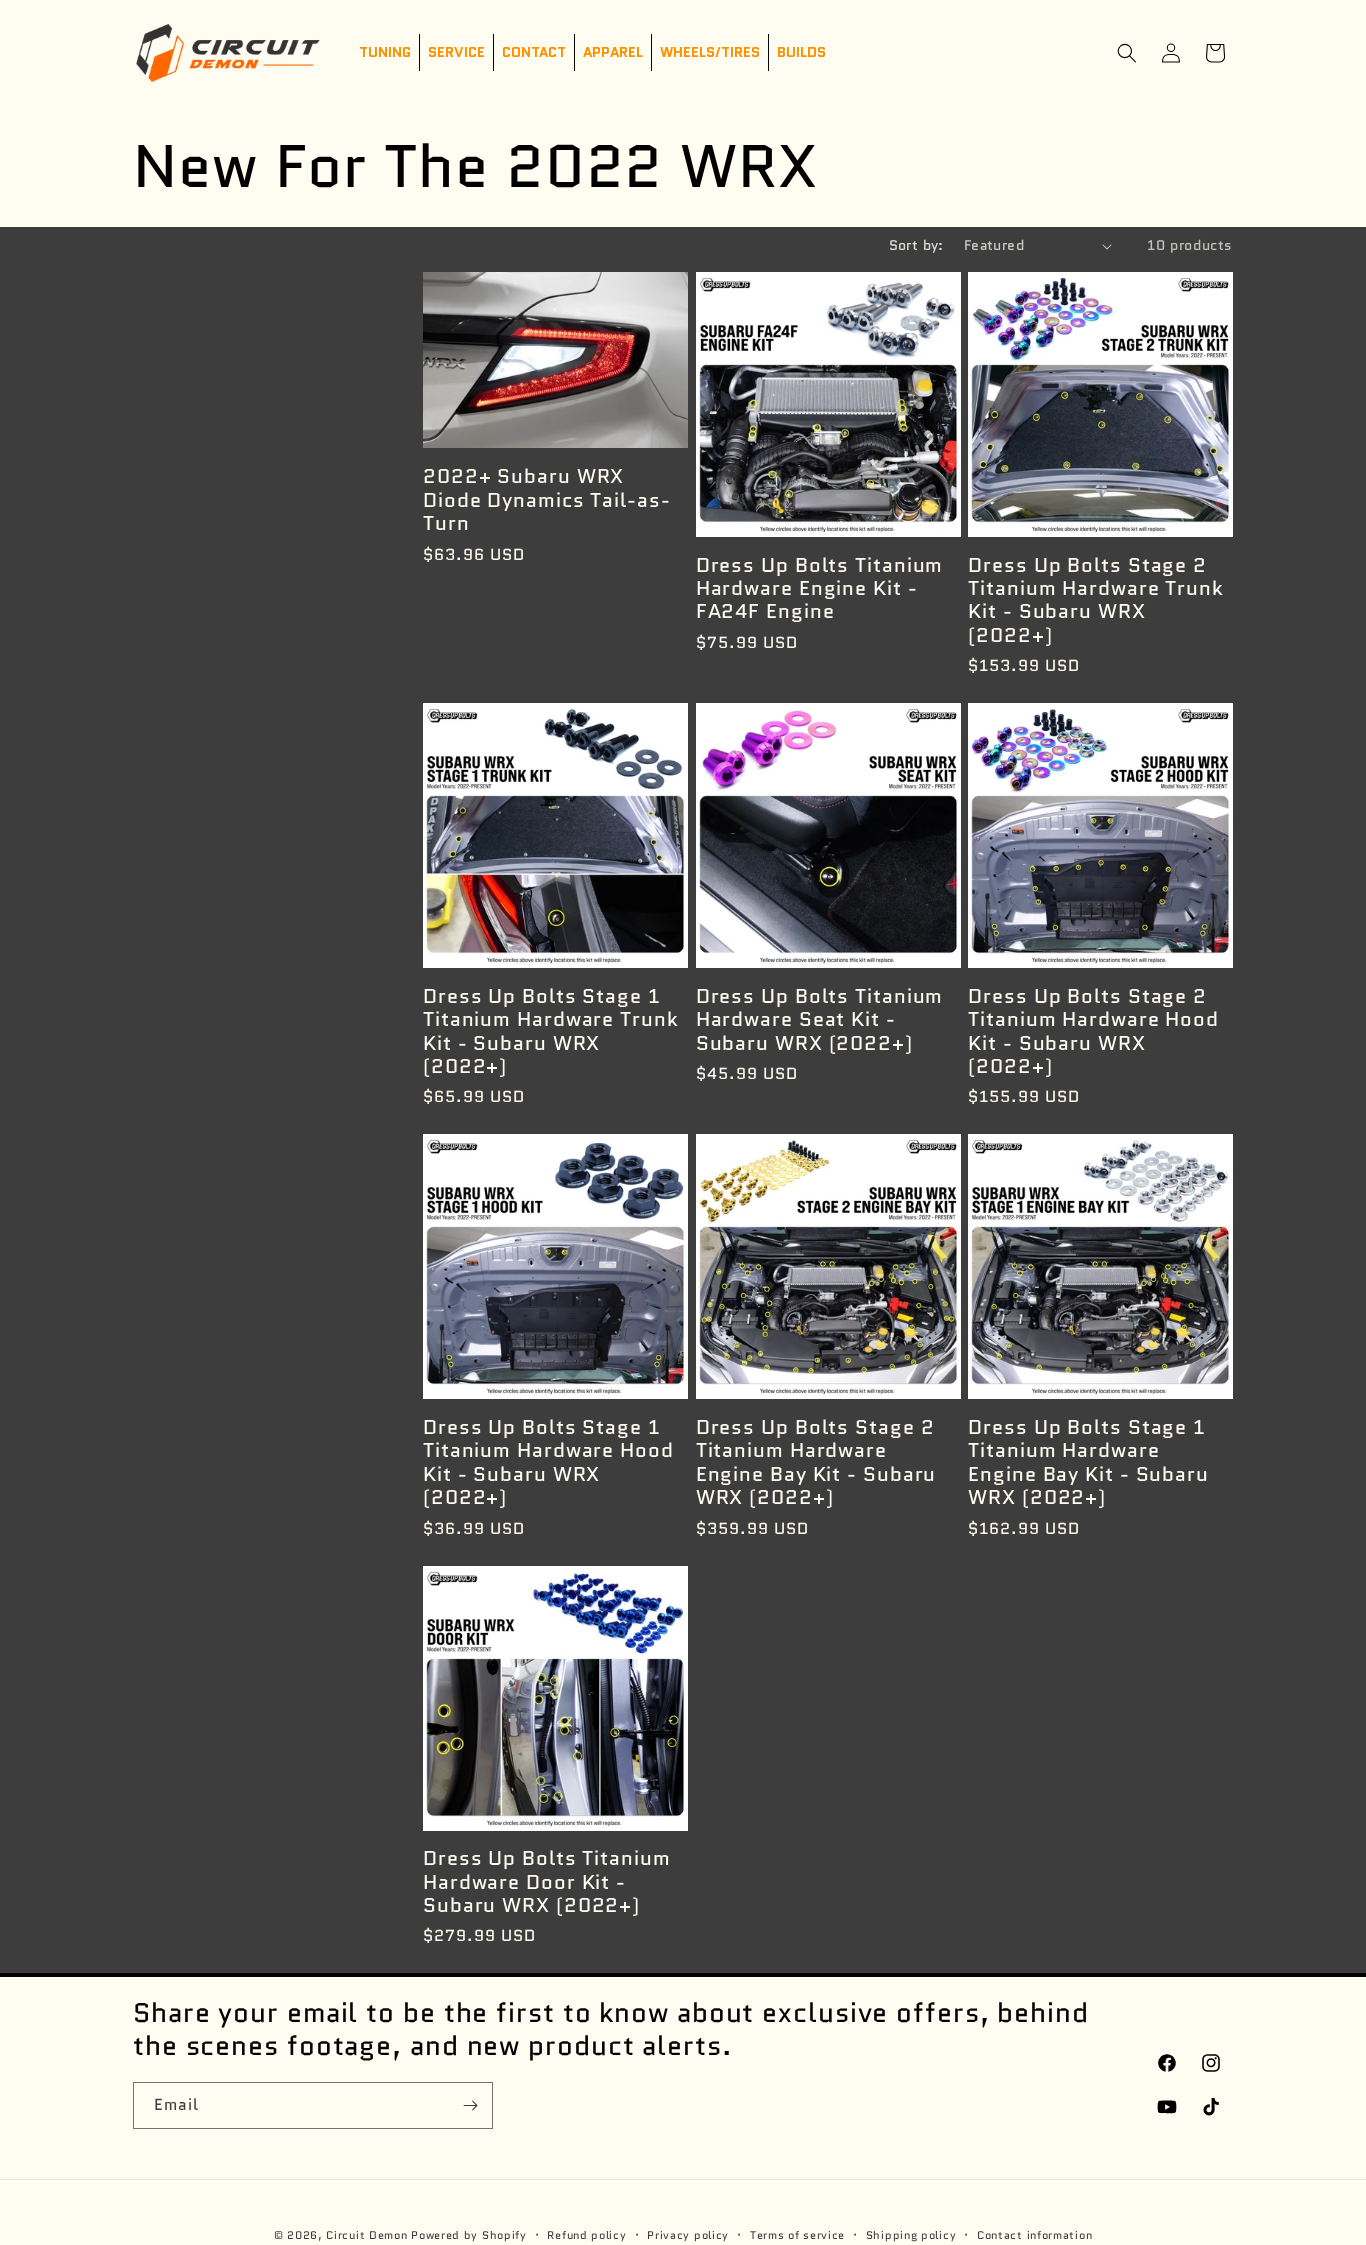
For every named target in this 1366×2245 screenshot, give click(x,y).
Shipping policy (911, 2234)
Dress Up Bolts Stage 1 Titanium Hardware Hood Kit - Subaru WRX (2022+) (548, 1463)
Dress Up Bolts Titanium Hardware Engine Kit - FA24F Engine (820, 589)
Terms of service (797, 2234)
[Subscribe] (470, 2105)
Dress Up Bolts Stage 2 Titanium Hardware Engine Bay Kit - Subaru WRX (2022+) (816, 1463)
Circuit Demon (366, 2235)
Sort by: (916, 245)
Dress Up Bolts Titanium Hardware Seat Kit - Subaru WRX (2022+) (820, 1020)
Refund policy (586, 2234)
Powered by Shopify (469, 2235)
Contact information (1034, 2234)
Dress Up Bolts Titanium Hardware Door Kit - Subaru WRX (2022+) (547, 1882)
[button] (1127, 53)
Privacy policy (688, 2234)
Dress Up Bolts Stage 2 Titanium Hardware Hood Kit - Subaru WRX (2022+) (1093, 1032)
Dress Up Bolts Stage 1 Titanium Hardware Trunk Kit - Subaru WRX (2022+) (551, 1032)
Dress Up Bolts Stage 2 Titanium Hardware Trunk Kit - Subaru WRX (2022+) (1096, 601)
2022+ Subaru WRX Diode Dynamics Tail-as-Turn (547, 500)
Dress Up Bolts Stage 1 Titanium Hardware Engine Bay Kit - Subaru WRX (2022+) (1088, 1463)
